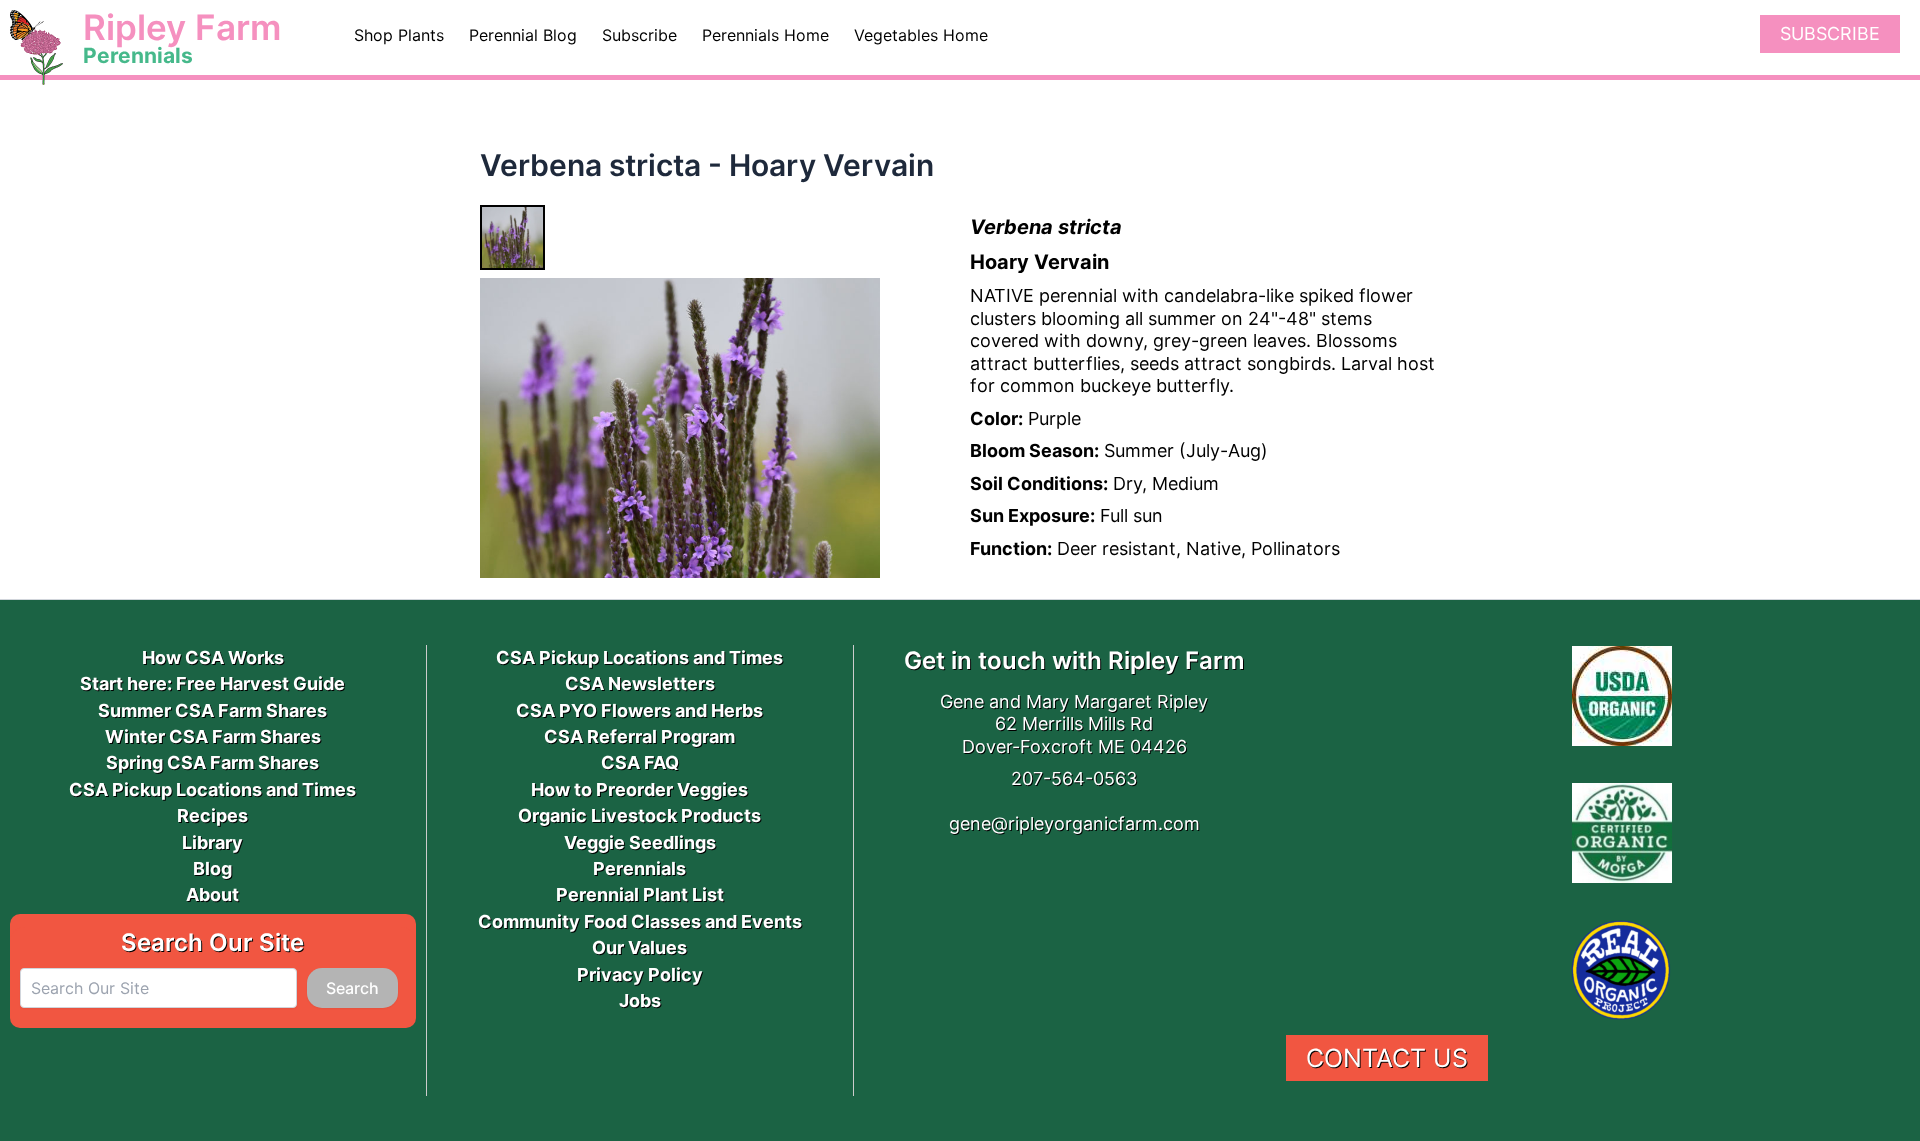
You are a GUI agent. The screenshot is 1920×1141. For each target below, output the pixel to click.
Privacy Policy (640, 974)
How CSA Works (213, 657)
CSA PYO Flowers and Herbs (639, 710)
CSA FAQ (640, 762)
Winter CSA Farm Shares (213, 736)
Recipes (212, 815)
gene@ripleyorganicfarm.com (1074, 823)
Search (352, 988)
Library (212, 842)
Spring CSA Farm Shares (212, 762)
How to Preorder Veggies (639, 789)
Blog (212, 868)
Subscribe (1830, 33)
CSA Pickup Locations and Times (212, 789)
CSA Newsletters (640, 683)
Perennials (639, 868)
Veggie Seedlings (640, 842)
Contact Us (1387, 1058)
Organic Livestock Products (639, 815)
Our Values (639, 947)
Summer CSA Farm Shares (212, 710)
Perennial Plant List (640, 894)
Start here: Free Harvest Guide (212, 683)
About (212, 894)
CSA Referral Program (639, 736)
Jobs (640, 1000)
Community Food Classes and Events (640, 921)
